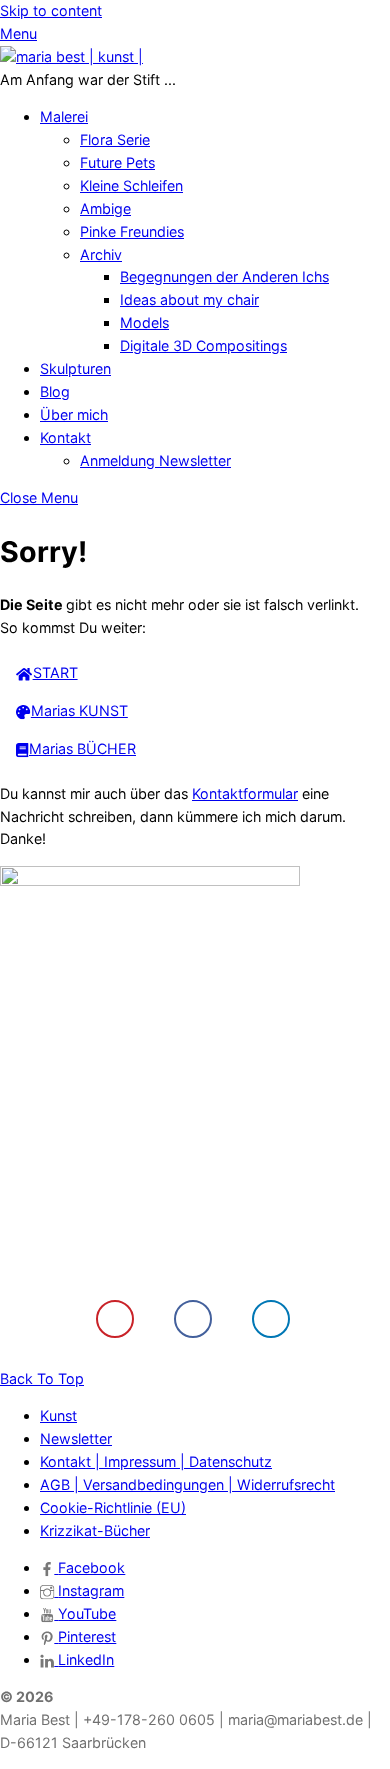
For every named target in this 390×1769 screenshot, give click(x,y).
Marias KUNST (79, 710)
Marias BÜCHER (82, 748)
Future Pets (117, 162)
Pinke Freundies (132, 231)
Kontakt (65, 437)
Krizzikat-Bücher (95, 1530)
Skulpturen (75, 368)
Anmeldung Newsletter (155, 460)
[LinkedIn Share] (271, 1319)
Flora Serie (115, 139)
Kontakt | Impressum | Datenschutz (156, 1461)
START (55, 672)
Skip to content (51, 10)
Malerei (64, 116)
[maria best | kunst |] (71, 56)
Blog (55, 391)
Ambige (105, 208)
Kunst (58, 1415)
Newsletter (76, 1438)
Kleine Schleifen (131, 185)
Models (144, 322)
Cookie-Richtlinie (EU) (113, 1507)
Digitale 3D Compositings (203, 345)
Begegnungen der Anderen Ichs (224, 276)
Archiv (101, 254)
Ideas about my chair (189, 299)
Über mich (74, 414)
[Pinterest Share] (115, 1319)
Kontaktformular (245, 793)
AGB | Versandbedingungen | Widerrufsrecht (187, 1484)
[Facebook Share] (193, 1319)
